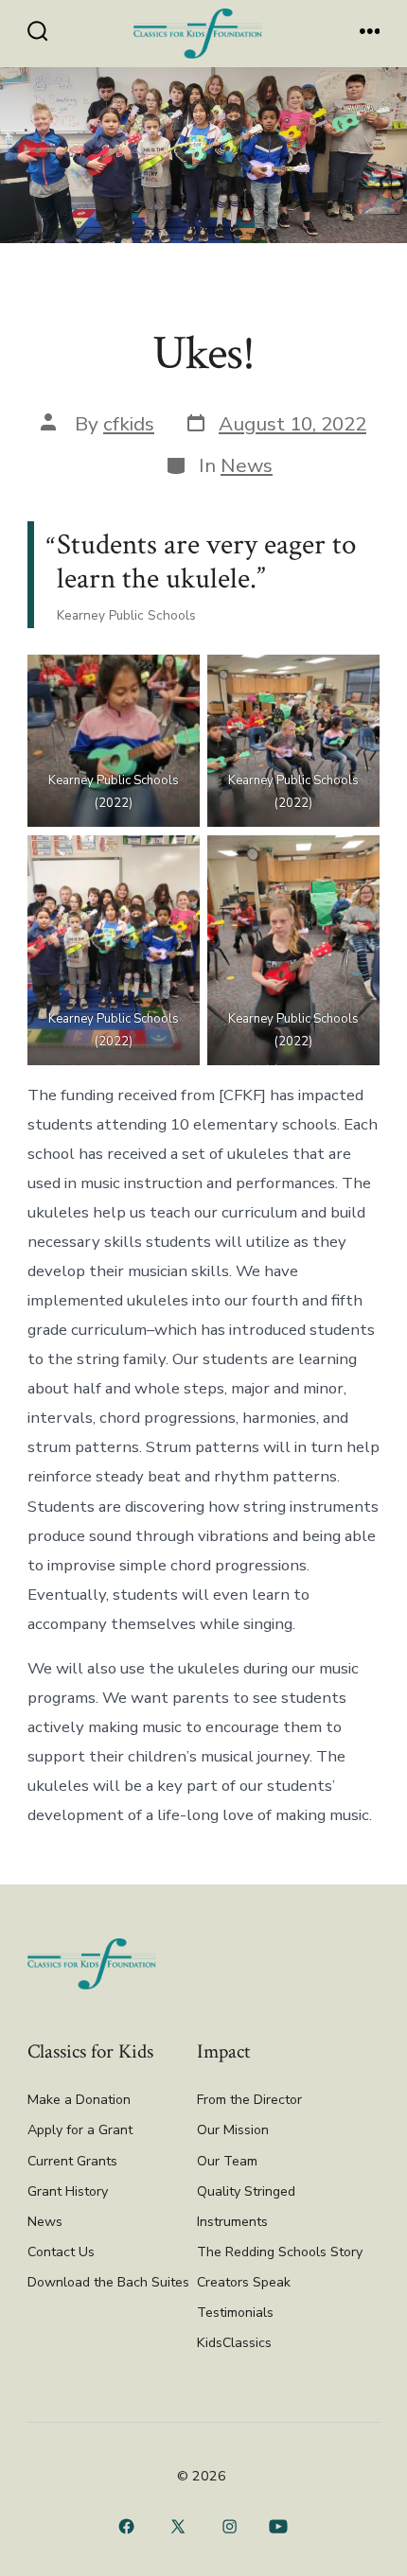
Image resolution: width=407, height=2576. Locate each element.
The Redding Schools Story (280, 2252)
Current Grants (72, 2161)
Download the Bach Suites (108, 2282)
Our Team (227, 2161)
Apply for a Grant (80, 2130)
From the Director (249, 2100)
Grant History (68, 2191)
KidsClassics (234, 2343)
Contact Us (61, 2252)
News (247, 465)
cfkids (129, 424)
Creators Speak (244, 2282)
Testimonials (235, 2313)
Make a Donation (79, 2100)
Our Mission (233, 2130)
